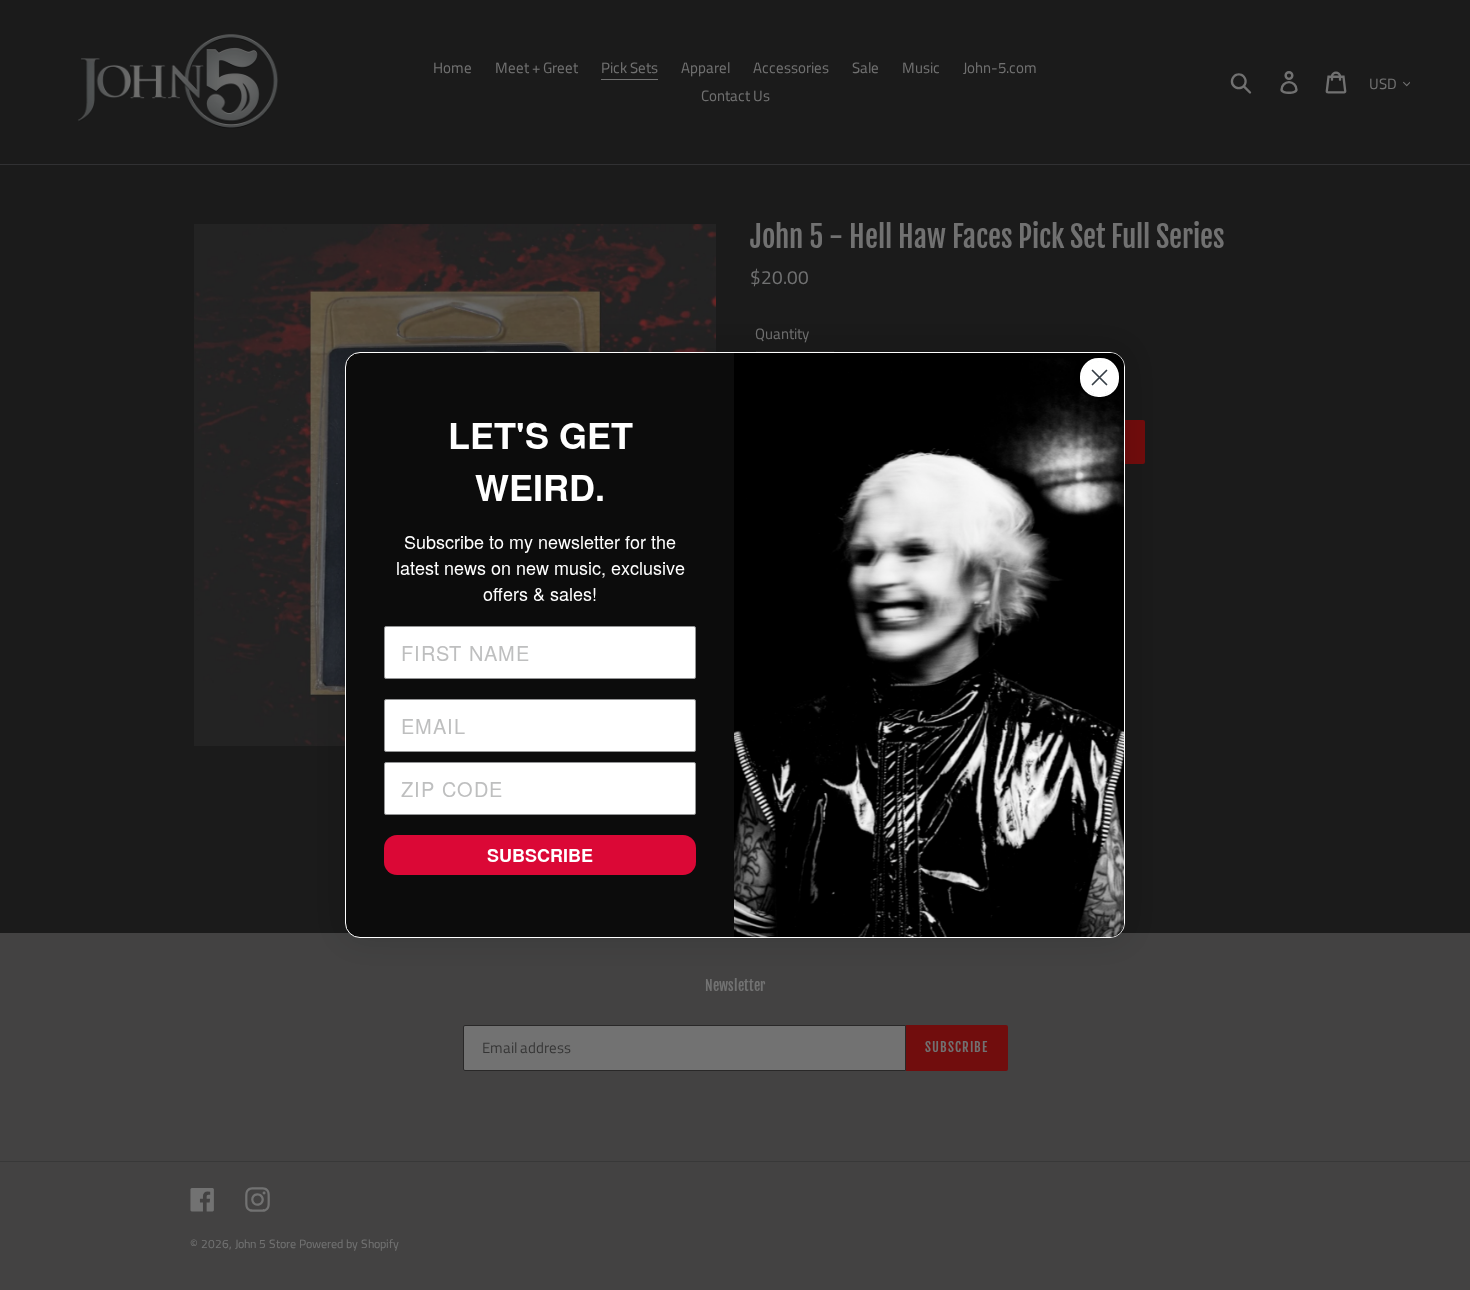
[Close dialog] (1099, 377)
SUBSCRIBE (540, 855)
